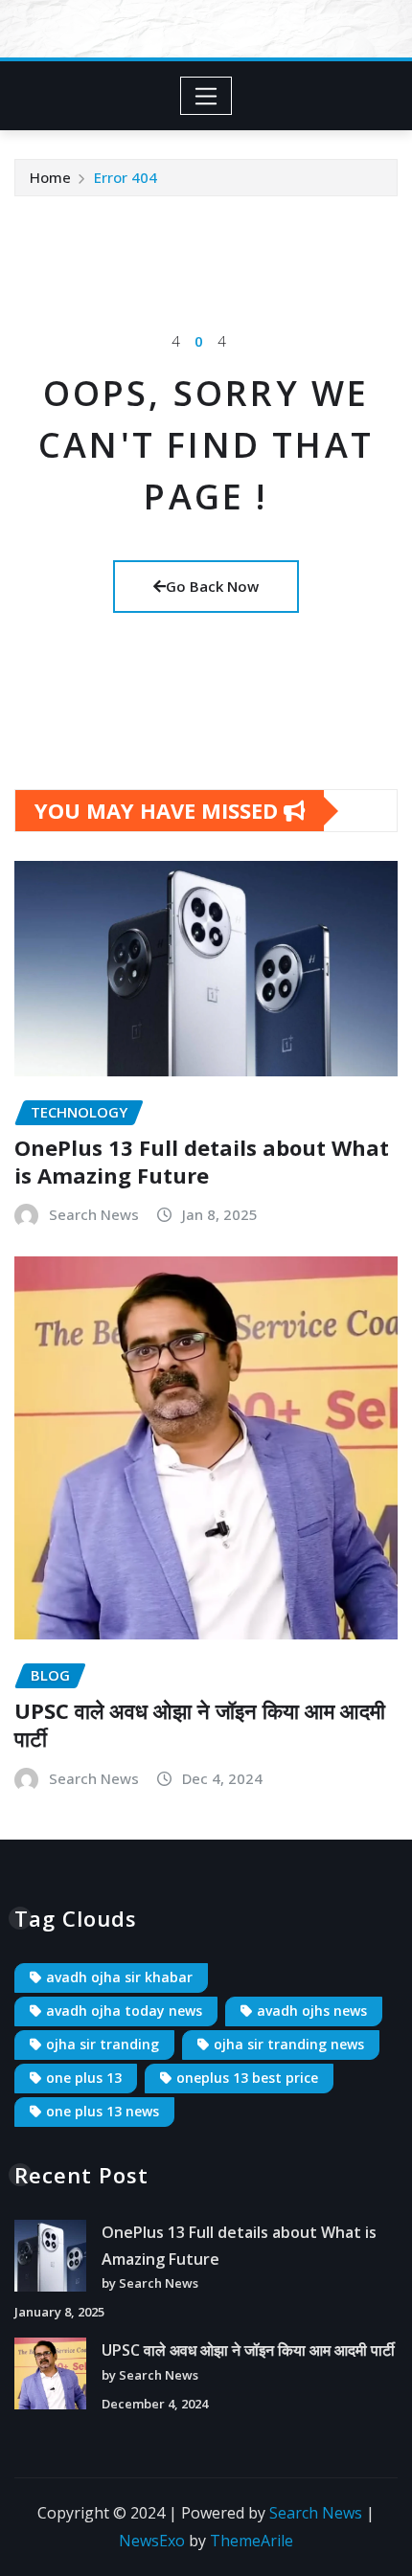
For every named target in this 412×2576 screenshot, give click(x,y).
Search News (94, 1214)
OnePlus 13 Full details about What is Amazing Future (202, 1161)
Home (50, 177)
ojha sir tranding (103, 2044)
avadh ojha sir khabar (119, 1977)
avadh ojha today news (124, 2011)
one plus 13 (84, 2078)
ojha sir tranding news (289, 2044)
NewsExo (152, 2541)
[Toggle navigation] (206, 96)
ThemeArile (252, 2541)
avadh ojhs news (312, 2011)
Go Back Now (212, 586)
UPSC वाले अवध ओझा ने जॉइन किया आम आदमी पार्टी (200, 1724)
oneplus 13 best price (247, 2078)
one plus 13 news (103, 2111)
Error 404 (126, 177)
